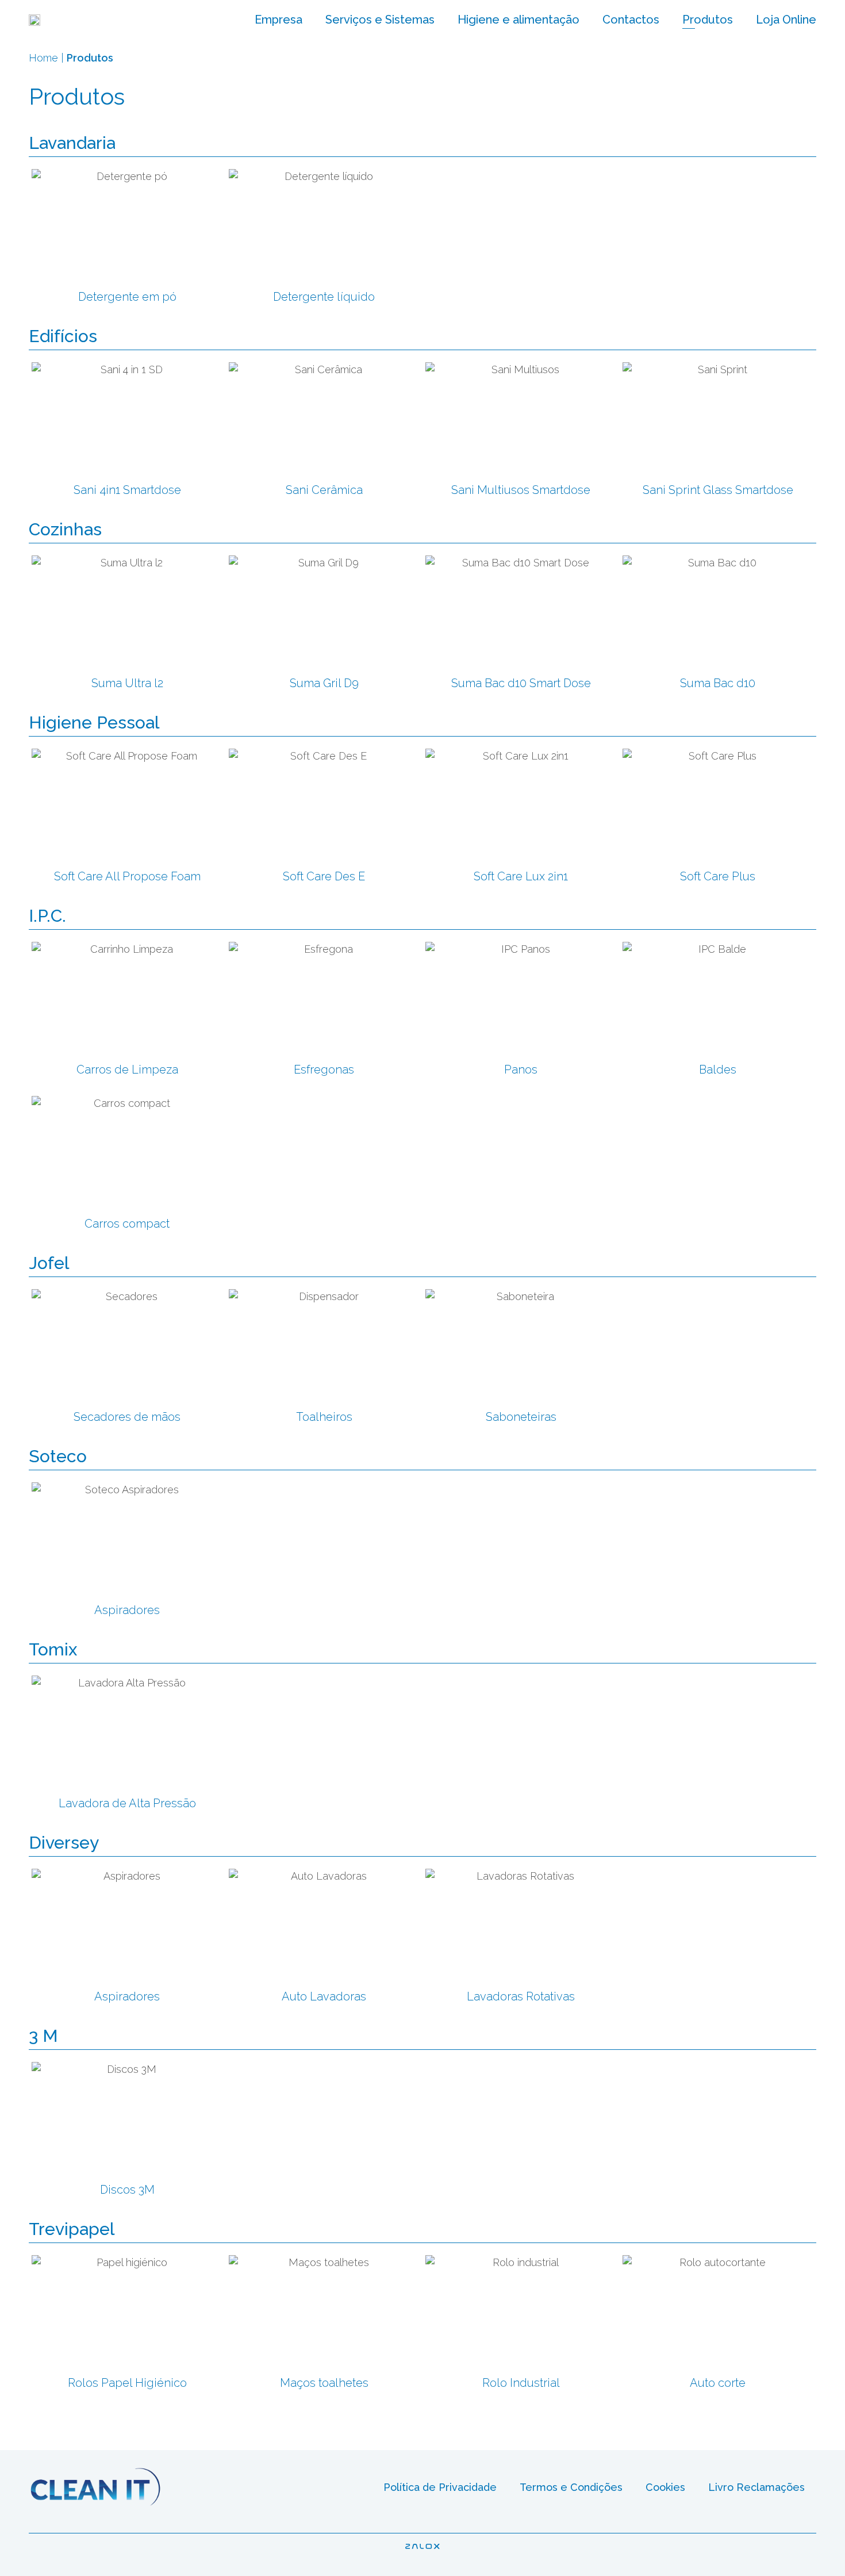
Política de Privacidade (440, 2487)
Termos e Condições (571, 2487)
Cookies (665, 2487)
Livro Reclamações (756, 2487)
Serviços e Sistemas (380, 20)
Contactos (631, 20)
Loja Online (786, 20)
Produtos (708, 20)
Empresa (279, 20)
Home (43, 58)
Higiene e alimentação (518, 20)
